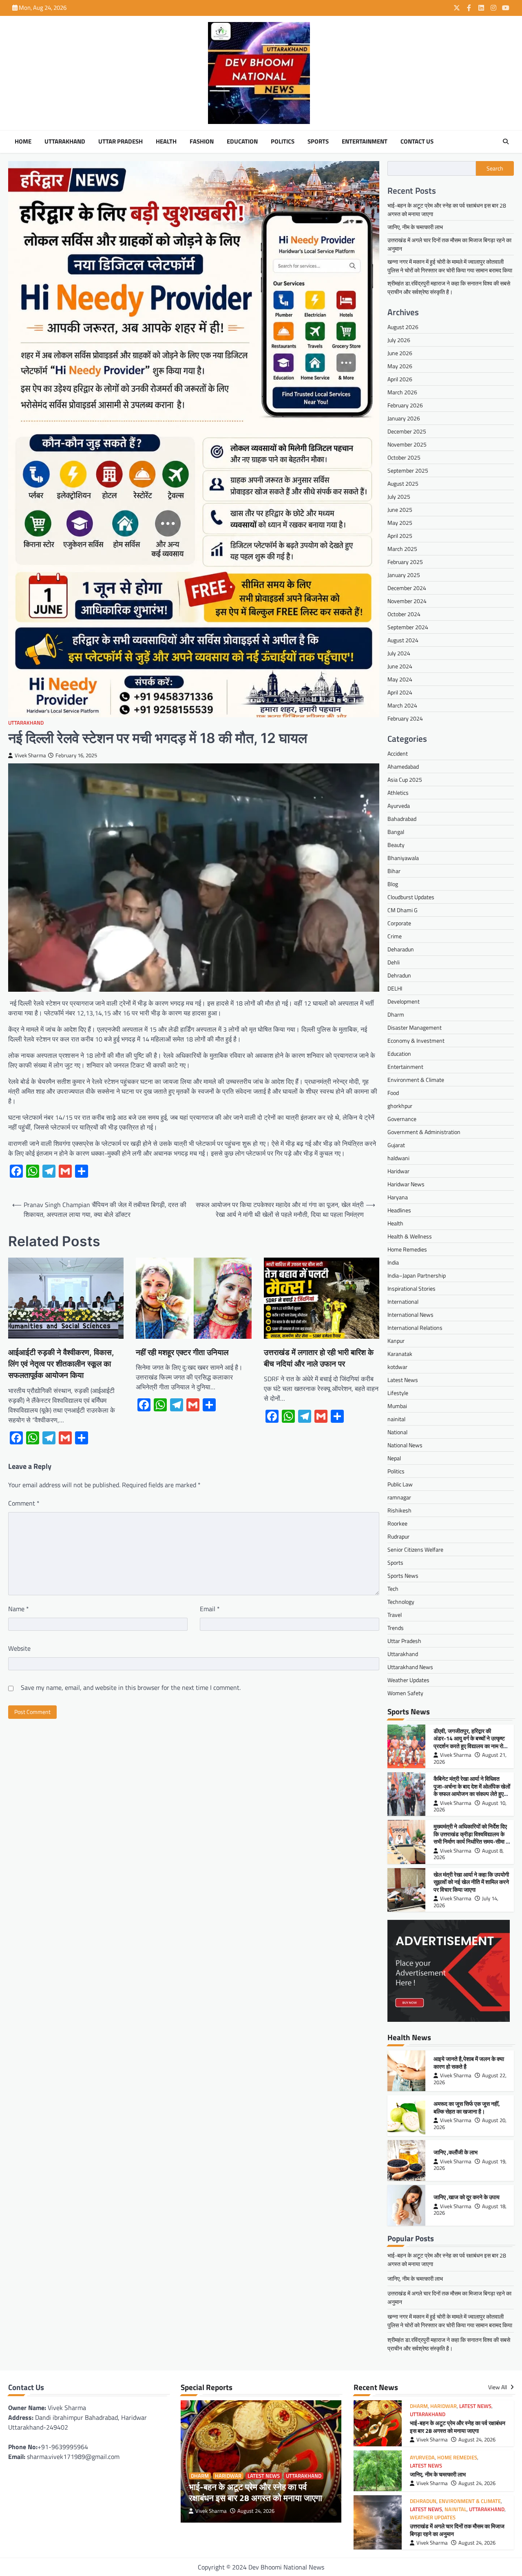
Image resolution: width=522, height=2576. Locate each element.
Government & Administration (424, 1132)
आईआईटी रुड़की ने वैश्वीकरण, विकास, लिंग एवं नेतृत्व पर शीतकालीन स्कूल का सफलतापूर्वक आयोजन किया (61, 1364)
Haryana (398, 1197)
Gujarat (396, 1145)
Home (23, 142)
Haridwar (398, 1171)
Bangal (396, 832)
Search (495, 168)
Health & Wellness (410, 1236)
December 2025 (407, 431)
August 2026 (403, 327)
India (393, 1262)
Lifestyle (398, 1393)
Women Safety (405, 1693)
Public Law (400, 1484)
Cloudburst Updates (411, 897)
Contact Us (417, 142)
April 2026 (400, 379)
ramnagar (399, 1497)
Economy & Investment (416, 1040)
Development (404, 1001)
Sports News (403, 1575)
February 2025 (405, 562)
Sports (318, 142)
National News (405, 1445)
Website (19, 1648)
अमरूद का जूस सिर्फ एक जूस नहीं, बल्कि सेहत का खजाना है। (467, 2108)
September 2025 (408, 470)
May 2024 (400, 679)
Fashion (202, 142)
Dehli (394, 962)
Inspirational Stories (411, 1288)
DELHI (395, 988)
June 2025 (400, 510)
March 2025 (402, 549)
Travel (395, 1615)
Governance (402, 1119)
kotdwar (397, 1367)
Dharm (396, 1014)
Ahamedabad (403, 766)
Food (393, 1093)
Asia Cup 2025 (405, 779)
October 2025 (404, 457)
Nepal (394, 1458)
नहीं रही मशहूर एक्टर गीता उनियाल (182, 1352)
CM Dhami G (403, 910)
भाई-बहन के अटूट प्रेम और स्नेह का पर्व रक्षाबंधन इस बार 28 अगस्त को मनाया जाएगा (255, 2492)
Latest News (403, 1380)
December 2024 (407, 588)
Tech (393, 1589)
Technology (401, 1602)
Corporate (399, 923)
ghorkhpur (400, 1106)
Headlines (399, 1210)
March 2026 (402, 392)
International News (410, 1315)
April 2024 (400, 692)
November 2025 (407, 444)
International (403, 1301)
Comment (24, 1503)
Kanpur (396, 1341)
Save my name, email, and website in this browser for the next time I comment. (131, 1687)
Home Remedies (407, 1249)
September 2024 (408, 627)
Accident (398, 753)
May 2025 (400, 523)
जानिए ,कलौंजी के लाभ (456, 2152)
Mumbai (397, 1406)
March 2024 (402, 705)
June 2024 (400, 666)
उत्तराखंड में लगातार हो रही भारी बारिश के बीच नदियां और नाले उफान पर (319, 1358)
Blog (393, 884)
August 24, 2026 (256, 2511)
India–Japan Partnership (417, 1275)
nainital (396, 1419)
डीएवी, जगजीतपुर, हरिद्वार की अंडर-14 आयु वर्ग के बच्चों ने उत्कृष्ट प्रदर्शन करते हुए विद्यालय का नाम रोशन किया (472, 1742)
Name (19, 1609)
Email (210, 1609)
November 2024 (407, 601)
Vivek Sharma (30, 755)
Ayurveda (399, 806)
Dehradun (399, 975)
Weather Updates (408, 1680)
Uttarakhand (65, 142)
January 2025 (404, 575)
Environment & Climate (416, 1080)
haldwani (398, 1158)
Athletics (398, 793)
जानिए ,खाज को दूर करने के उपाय (467, 2197)
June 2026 (400, 353)
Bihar (394, 871)
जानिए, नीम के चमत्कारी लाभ (415, 227)
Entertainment (365, 142)
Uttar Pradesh (121, 142)
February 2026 (405, 405)
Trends (396, 1628)
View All (498, 2387)
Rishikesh (399, 1510)
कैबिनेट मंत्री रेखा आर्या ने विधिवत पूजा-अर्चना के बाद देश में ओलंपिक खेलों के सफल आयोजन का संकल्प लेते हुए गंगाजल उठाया (472, 1790)
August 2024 (403, 640)
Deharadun (401, 949)
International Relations (415, 1328)
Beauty (396, 845)
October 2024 (404, 614)
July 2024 (399, 653)
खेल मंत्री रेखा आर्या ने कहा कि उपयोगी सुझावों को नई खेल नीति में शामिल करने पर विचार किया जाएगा (471, 1882)
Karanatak (400, 1354)
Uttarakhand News (410, 1667)
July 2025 (399, 496)
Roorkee (397, 1523)
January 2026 (404, 418)
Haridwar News (406, 1184)
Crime (395, 936)
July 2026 (399, 340)
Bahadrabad (402, 819)
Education (242, 142)
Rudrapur (398, 1536)
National (397, 1432)
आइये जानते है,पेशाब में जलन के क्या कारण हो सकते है (469, 2063)
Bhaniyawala (403, 858)
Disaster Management (415, 1027)
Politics (283, 142)
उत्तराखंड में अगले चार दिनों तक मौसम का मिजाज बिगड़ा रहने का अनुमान (457, 2530)
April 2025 (400, 536)
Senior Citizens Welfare (415, 1549)
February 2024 (405, 718)
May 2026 (400, 366)
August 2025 (403, 483)
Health (166, 142)
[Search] (506, 142)
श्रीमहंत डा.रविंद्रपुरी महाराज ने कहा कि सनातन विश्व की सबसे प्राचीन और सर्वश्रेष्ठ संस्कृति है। (449, 287)
